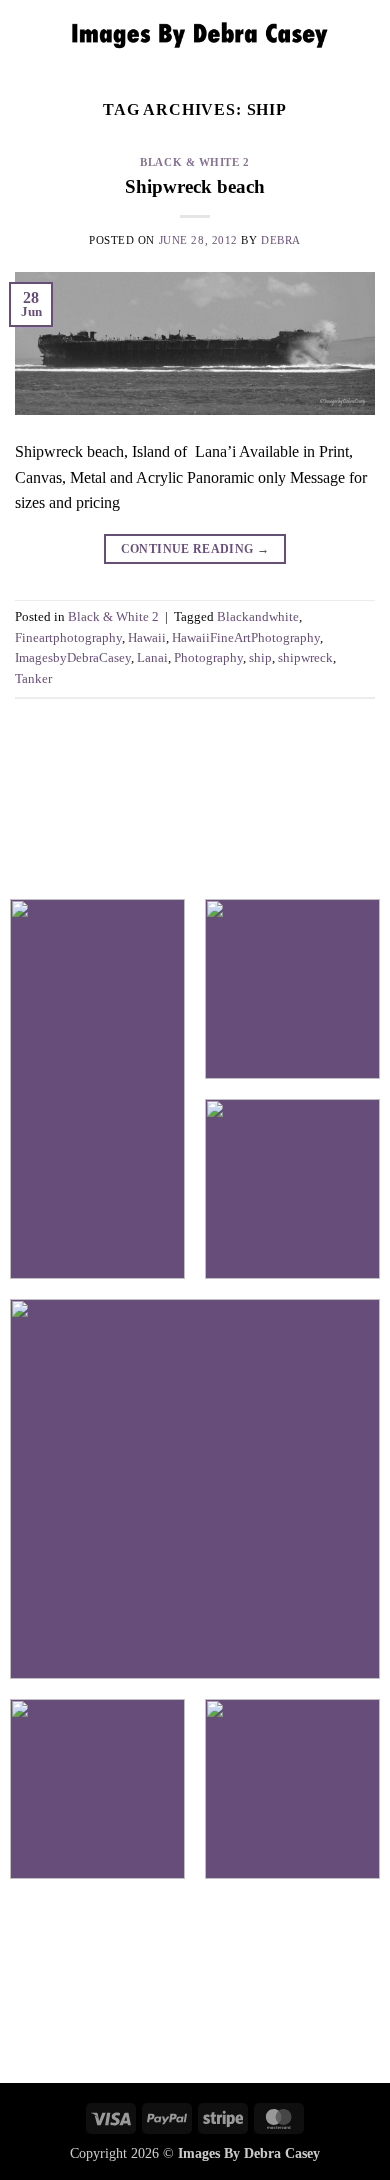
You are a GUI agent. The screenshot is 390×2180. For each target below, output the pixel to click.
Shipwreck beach (195, 186)
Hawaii (147, 638)
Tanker (33, 679)
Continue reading (195, 549)
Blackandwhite (258, 617)
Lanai (152, 658)
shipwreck (305, 658)
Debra (281, 240)
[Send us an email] (195, 1985)
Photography (208, 658)
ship (260, 658)
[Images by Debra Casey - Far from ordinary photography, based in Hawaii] (195, 35)
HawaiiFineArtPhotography (246, 638)
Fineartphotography (68, 638)
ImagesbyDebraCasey (73, 658)
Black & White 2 (194, 162)
